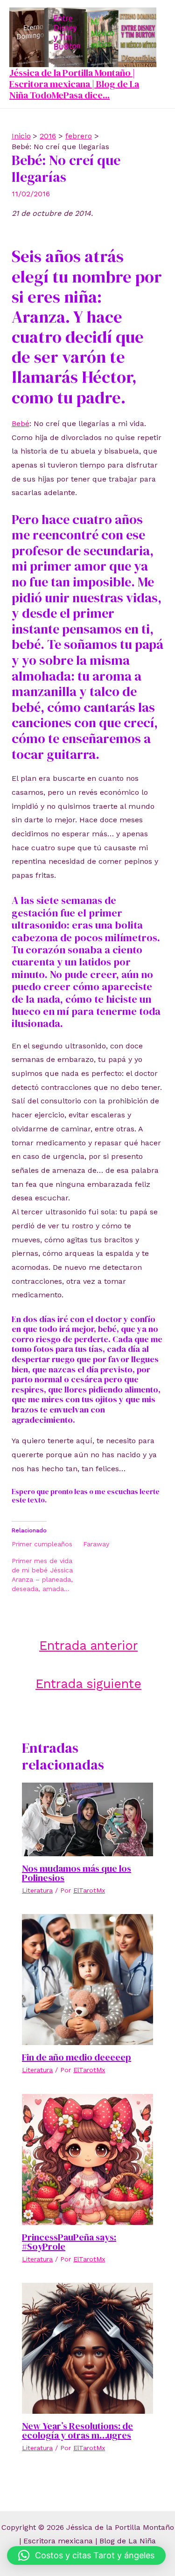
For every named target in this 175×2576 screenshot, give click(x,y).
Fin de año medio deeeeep (77, 2057)
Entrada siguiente (88, 1684)
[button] (86, 2555)
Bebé (21, 424)
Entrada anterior (88, 1645)
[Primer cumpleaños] (47, 1544)
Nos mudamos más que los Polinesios (77, 1873)
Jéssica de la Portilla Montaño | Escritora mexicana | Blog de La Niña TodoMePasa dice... (74, 84)
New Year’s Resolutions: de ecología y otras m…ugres (77, 2431)
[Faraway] (119, 1544)
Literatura (37, 1890)
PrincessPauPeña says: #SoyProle (69, 2242)
